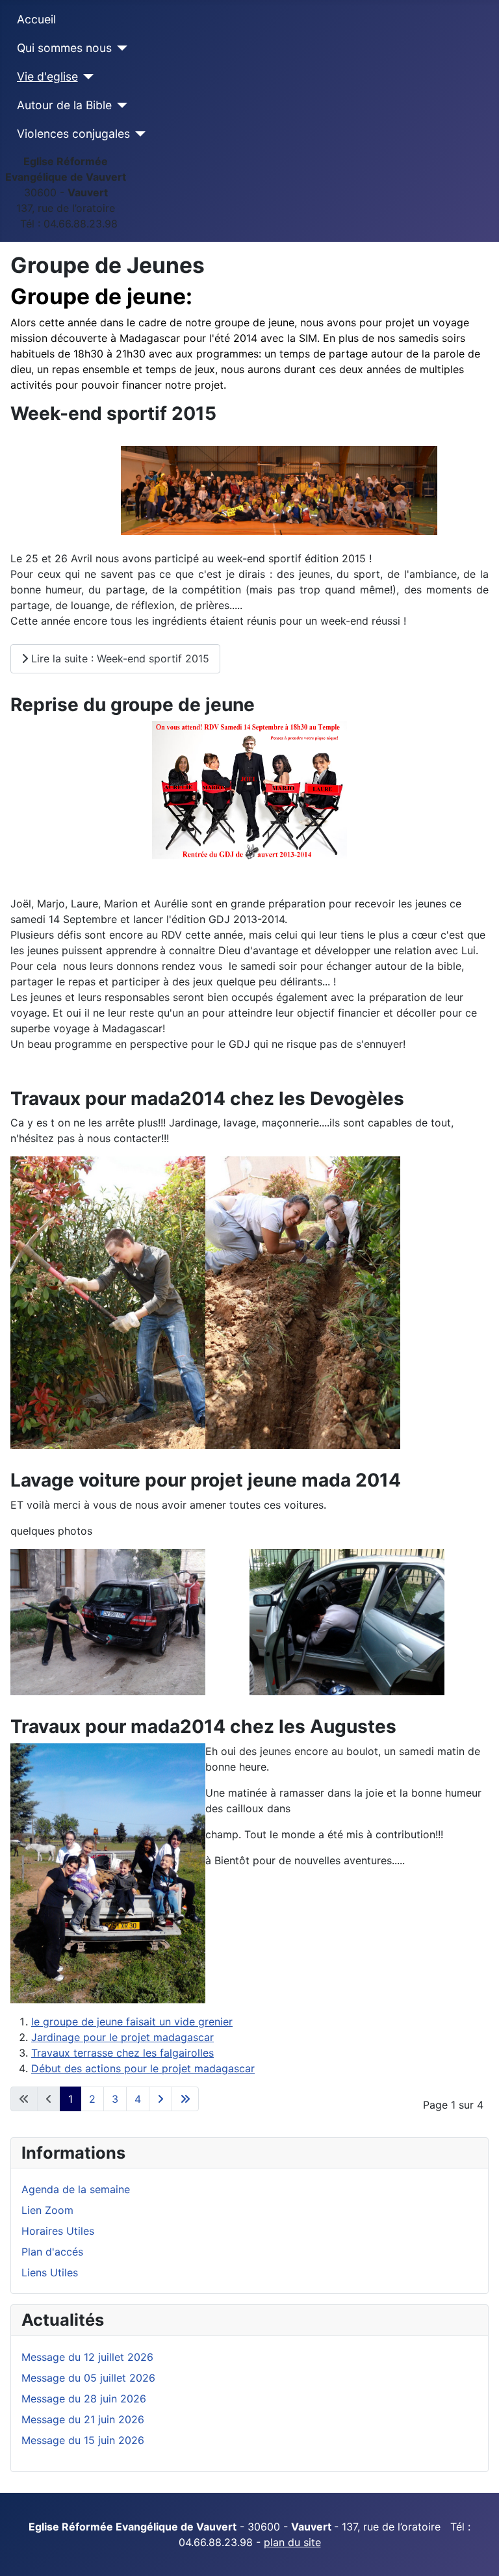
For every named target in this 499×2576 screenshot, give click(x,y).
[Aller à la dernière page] (185, 2099)
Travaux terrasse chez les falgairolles (122, 2053)
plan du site (292, 2542)
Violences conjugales (73, 134)
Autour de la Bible (64, 105)
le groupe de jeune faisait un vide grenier (132, 2022)
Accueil (36, 19)
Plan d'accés (52, 2252)
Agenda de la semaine (76, 2189)
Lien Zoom (47, 2210)
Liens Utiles (50, 2272)
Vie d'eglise (47, 76)
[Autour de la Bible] (120, 105)
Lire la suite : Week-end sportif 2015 (119, 658)
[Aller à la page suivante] (160, 2099)
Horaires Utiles (58, 2231)
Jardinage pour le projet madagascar (122, 2037)
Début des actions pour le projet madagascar (143, 2068)
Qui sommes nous (64, 48)
